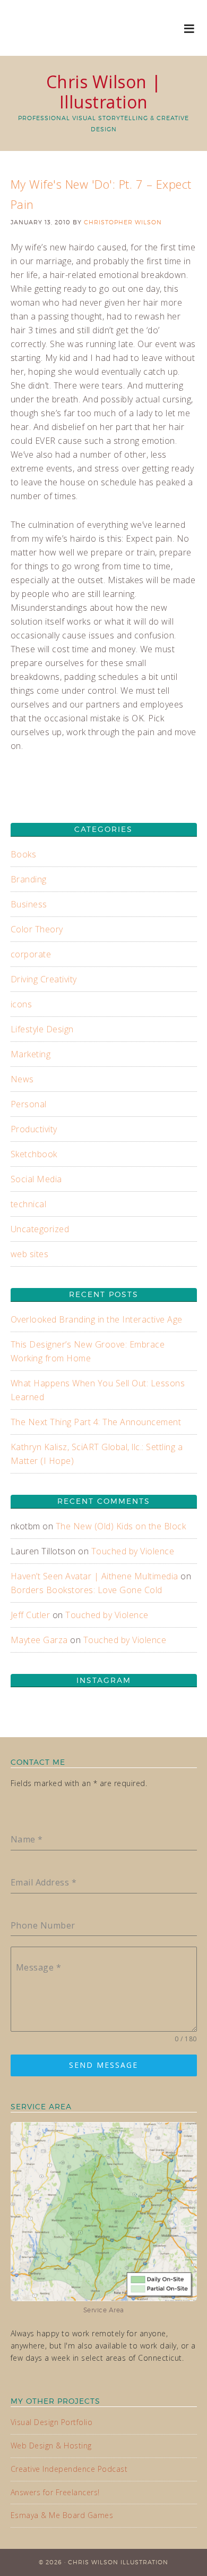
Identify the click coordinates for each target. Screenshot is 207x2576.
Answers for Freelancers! (55, 2492)
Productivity (34, 1129)
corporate (31, 954)
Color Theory (37, 929)
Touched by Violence (133, 1551)
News (22, 1079)
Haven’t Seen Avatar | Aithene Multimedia (94, 1576)
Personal (29, 1104)
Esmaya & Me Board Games (62, 2515)
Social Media (36, 1179)
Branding (29, 879)
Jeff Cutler (31, 1615)
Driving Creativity (44, 979)
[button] (190, 28)
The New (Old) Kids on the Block (121, 1526)
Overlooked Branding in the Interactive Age (97, 1319)
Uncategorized (40, 1229)
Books (24, 854)
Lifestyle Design (42, 1029)
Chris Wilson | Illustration (104, 92)
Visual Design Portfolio (52, 2422)
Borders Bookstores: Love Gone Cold (87, 1590)
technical (29, 1204)
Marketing (31, 1054)
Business (29, 904)
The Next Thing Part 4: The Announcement (96, 1422)
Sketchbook (34, 1154)
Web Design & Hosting (51, 2445)
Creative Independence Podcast (69, 2469)
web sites (30, 1254)
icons (21, 1004)
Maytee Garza (39, 1640)
